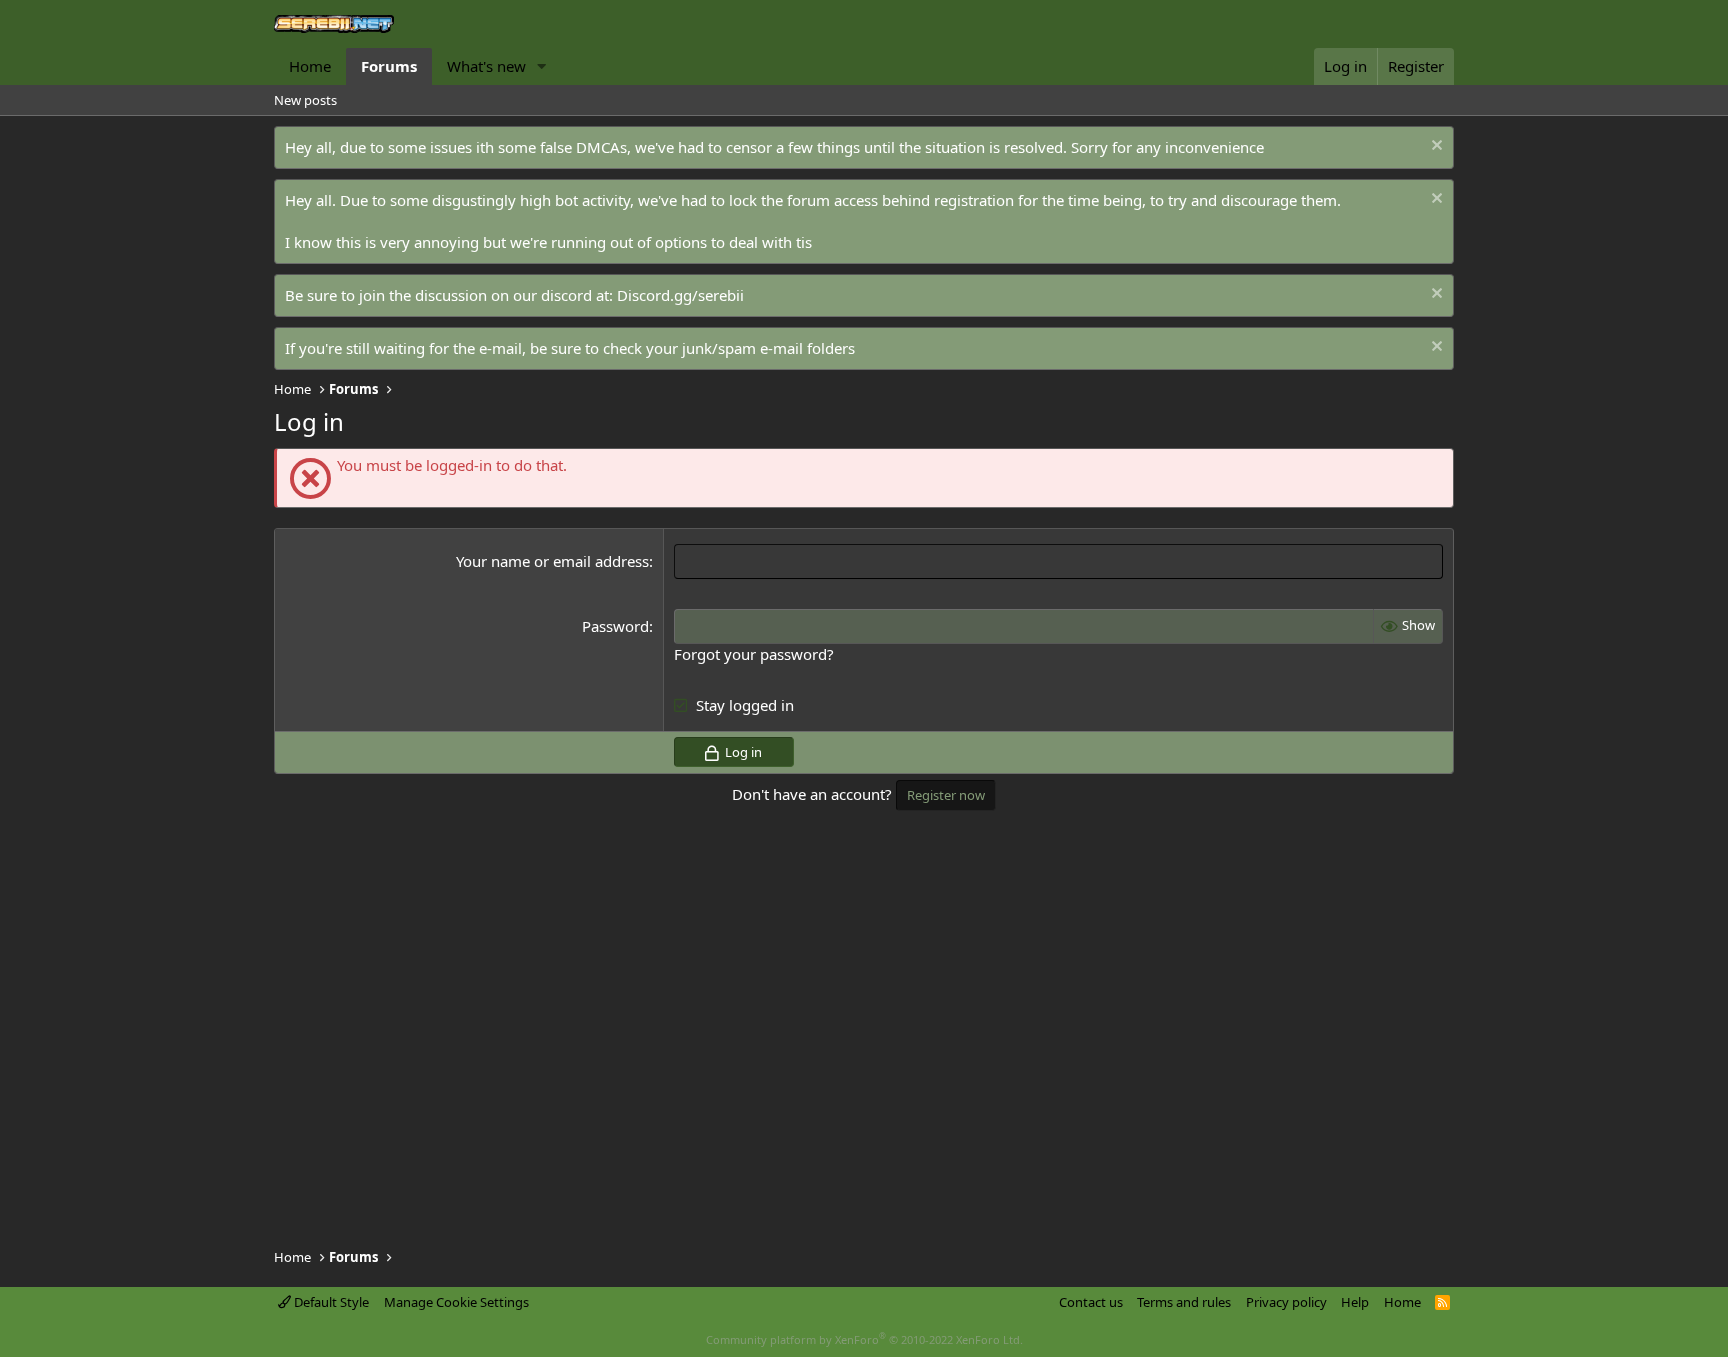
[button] (542, 66)
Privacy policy (1286, 1302)
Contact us (1091, 1302)
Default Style (330, 1302)
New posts (305, 100)
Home (310, 66)
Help (1355, 1302)
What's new (486, 66)
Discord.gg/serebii (680, 295)
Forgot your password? (754, 654)
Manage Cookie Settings (456, 1302)
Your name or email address (552, 561)
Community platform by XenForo (864, 1339)
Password (615, 626)
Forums (389, 66)
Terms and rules (1184, 1302)
